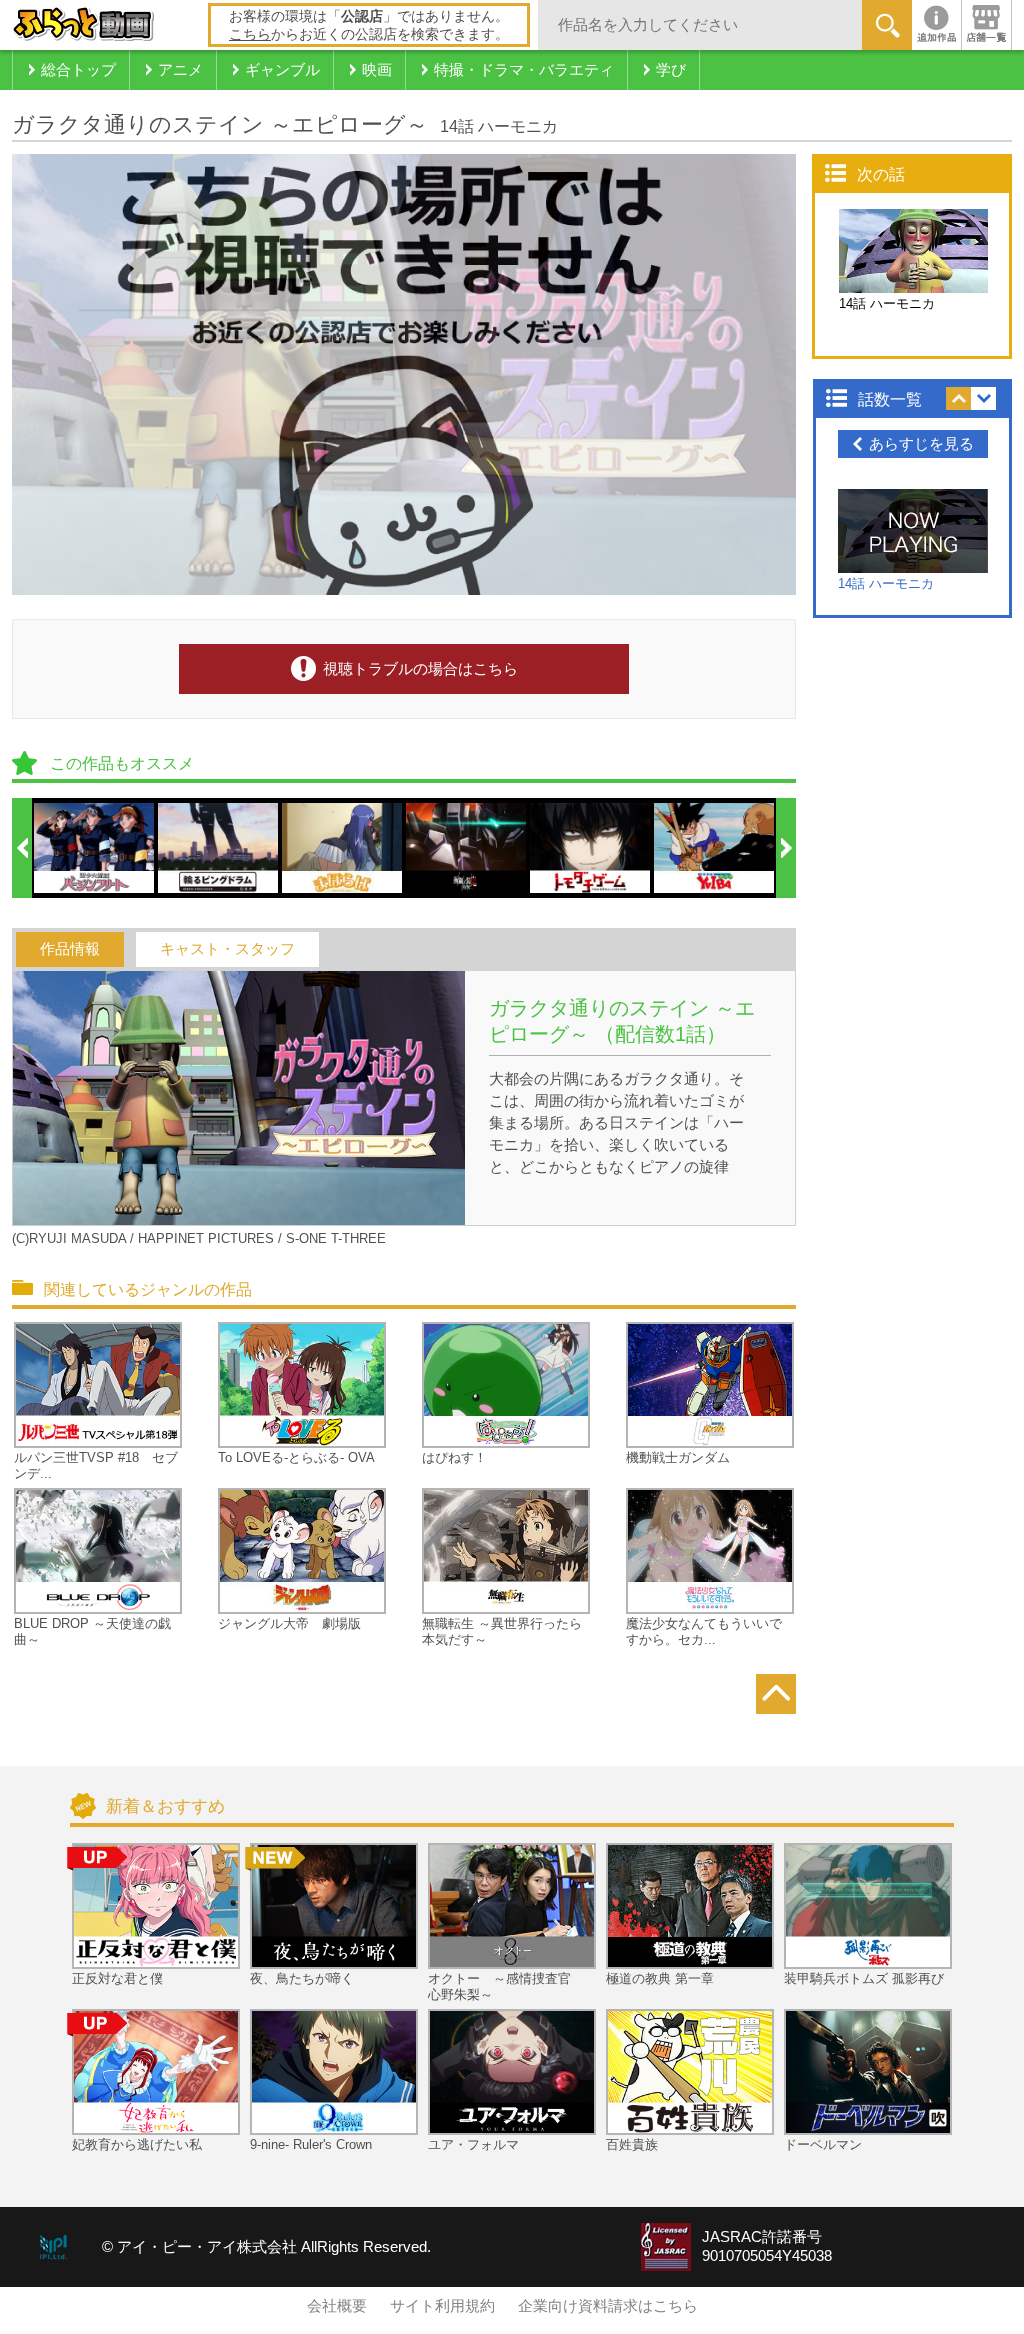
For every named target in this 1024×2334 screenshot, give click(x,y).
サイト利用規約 (442, 2306)
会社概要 (337, 2306)
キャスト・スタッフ (227, 949)
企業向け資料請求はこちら (608, 2306)
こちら (250, 34)
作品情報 (70, 949)
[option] (95, 848)
